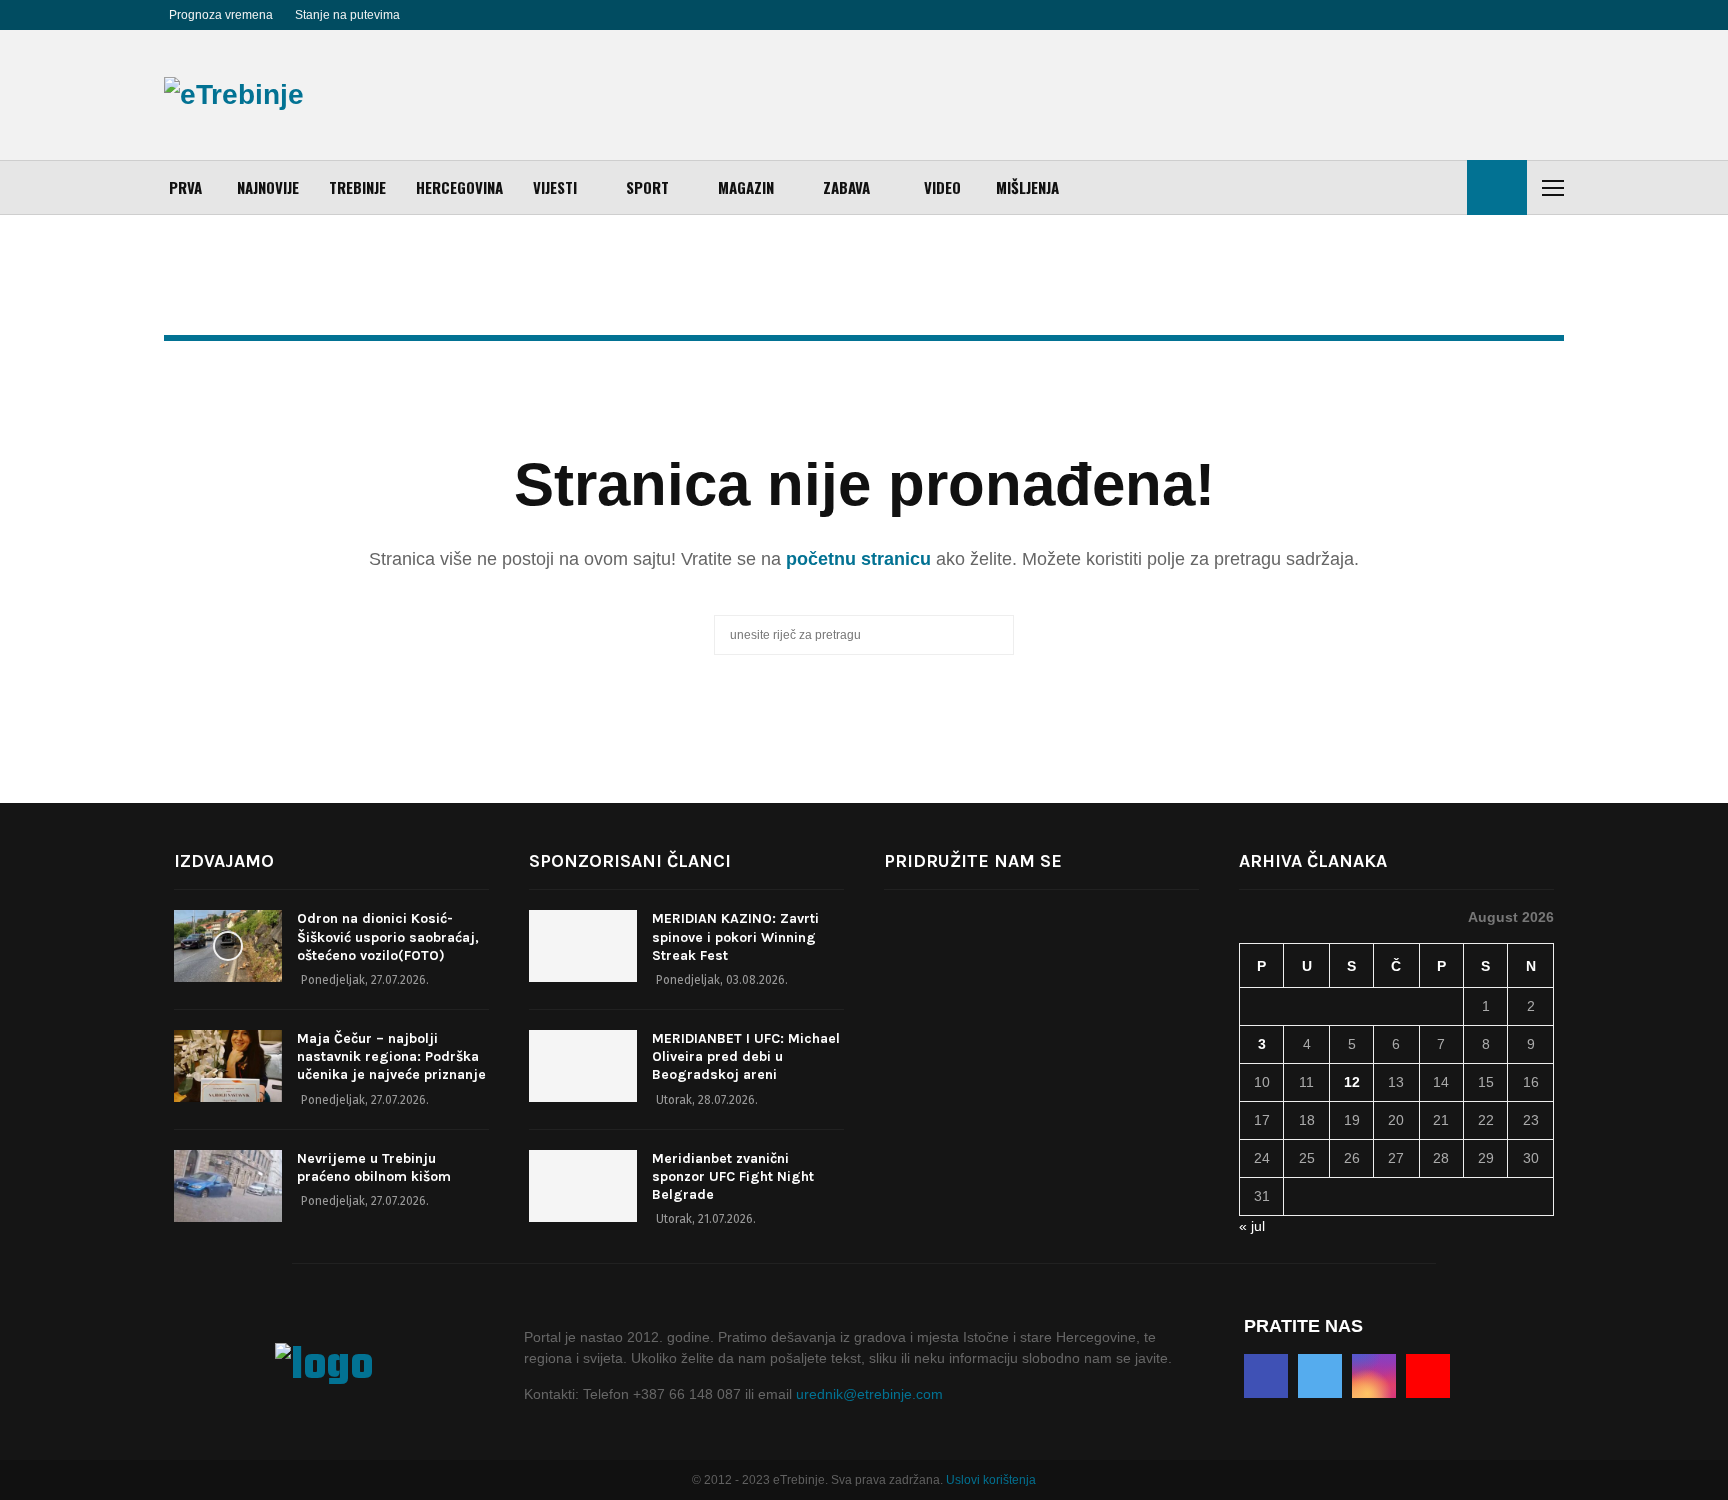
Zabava (846, 187)
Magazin (746, 187)
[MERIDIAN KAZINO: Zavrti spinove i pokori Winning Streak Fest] (583, 946)
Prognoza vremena (221, 15)
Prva (185, 187)
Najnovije (268, 187)
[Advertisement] (1200, 95)
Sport (647, 187)
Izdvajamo (224, 861)
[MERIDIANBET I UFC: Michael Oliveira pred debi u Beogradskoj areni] (583, 1066)
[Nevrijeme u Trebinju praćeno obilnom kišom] (228, 1186)
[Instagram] (1374, 1376)
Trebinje (357, 187)
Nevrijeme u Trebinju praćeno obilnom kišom (374, 1167)
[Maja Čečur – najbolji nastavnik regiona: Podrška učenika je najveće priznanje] (228, 1066)
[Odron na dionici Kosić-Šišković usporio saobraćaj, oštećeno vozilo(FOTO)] (228, 946)
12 (1352, 1082)
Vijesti (555, 187)
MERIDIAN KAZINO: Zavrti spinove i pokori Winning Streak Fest (735, 936)
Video (942, 187)
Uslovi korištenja (991, 1480)
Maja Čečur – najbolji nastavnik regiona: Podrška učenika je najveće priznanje (391, 1056)
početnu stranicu (858, 559)
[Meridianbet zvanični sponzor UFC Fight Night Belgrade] (583, 1186)
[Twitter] (1320, 1376)
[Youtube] (1428, 1376)
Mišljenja (1027, 187)
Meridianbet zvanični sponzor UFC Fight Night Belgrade (733, 1176)
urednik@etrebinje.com (869, 1394)
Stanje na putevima (347, 15)
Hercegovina (459, 187)
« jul (1252, 1226)
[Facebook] (1266, 1376)
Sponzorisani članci (630, 861)
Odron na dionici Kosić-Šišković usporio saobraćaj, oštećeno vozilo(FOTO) (388, 936)
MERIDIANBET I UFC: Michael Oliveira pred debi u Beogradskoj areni (746, 1056)
